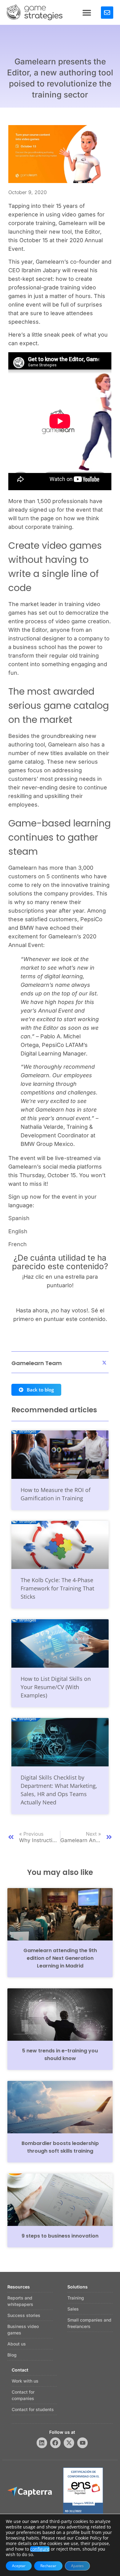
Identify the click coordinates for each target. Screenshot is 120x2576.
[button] (87, 12)
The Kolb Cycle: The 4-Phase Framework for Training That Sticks (57, 1588)
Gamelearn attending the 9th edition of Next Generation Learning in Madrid (60, 1958)
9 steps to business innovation (60, 2236)
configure (40, 2549)
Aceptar (19, 2566)
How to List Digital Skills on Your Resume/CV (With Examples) (56, 1687)
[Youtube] (82, 2443)
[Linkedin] (42, 2443)
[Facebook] (55, 2443)
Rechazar (48, 2566)
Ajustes (77, 2566)
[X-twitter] (69, 2443)
